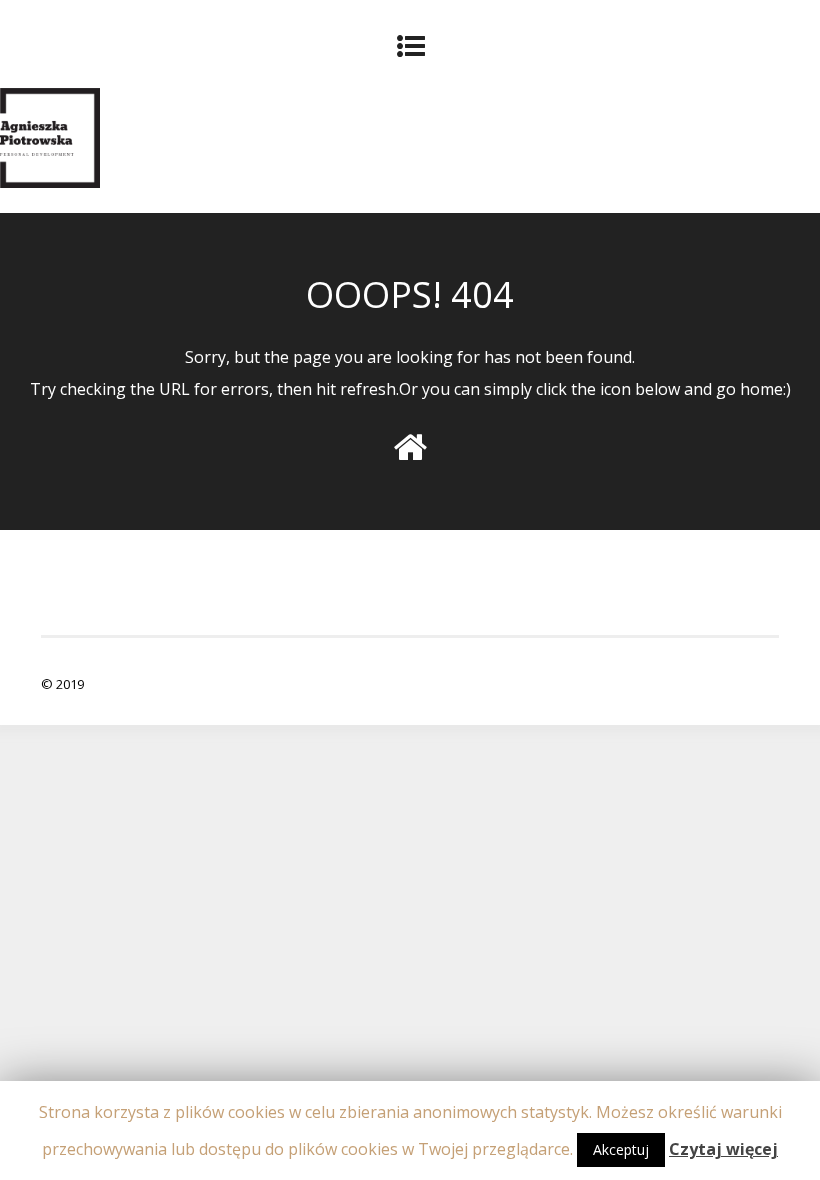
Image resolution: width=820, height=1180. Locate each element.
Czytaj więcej (723, 1149)
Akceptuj (621, 1149)
